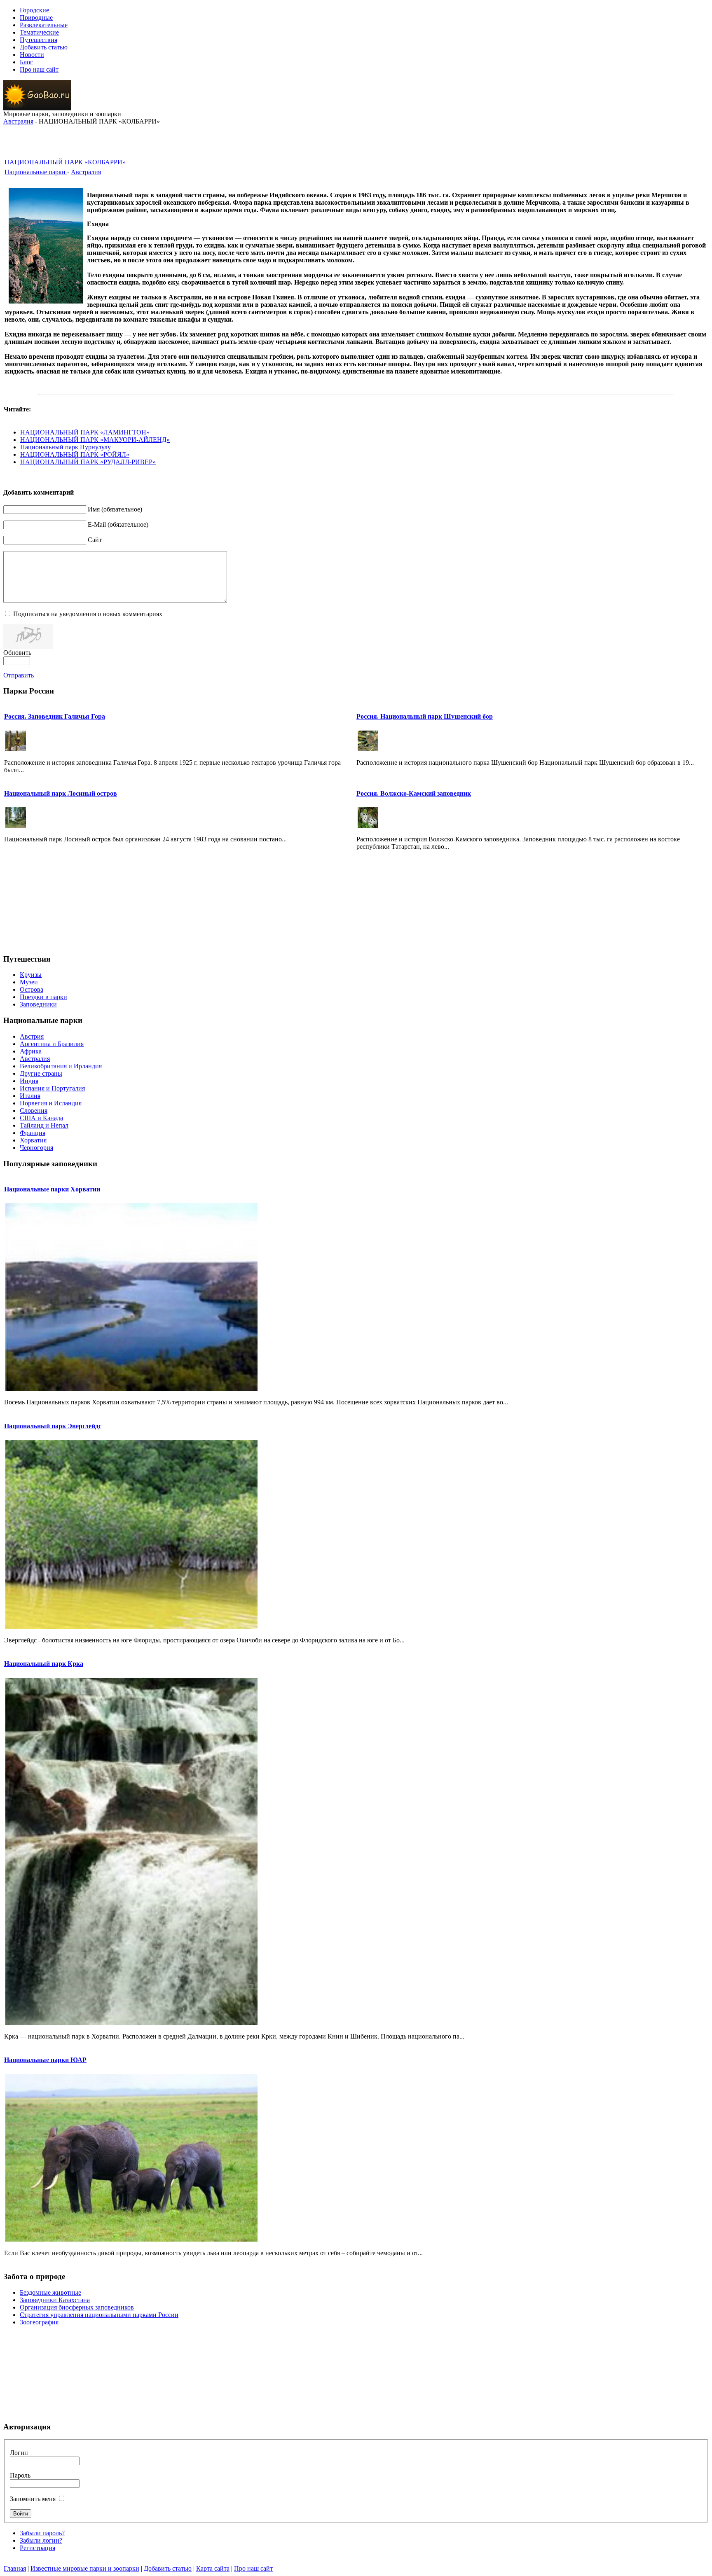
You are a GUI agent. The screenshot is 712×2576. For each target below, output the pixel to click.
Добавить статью (168, 2568)
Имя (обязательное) (115, 509)
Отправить (19, 675)
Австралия (18, 121)
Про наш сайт (253, 2568)
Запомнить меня (33, 2499)
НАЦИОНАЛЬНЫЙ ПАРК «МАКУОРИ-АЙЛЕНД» (95, 440)
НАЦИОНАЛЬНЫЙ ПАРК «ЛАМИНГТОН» (85, 432)
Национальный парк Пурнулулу (66, 447)
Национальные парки (36, 172)
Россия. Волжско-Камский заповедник (414, 793)
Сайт (95, 540)
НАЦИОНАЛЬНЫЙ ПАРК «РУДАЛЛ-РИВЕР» (88, 462)
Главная (15, 2568)
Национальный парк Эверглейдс (53, 1426)
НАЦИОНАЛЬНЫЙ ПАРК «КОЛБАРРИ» (65, 162)
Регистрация (37, 2548)
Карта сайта (213, 2568)
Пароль (20, 2475)
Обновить (17, 653)
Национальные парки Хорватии (52, 1189)
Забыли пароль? (42, 2533)
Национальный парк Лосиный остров (61, 793)
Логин (19, 2453)
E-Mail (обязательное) (118, 524)
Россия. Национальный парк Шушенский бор (425, 716)
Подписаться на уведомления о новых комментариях (88, 614)
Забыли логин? (41, 2540)
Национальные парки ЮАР (45, 2060)
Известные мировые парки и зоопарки (85, 2568)
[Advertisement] (356, 138)
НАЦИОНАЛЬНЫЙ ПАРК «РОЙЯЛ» (75, 454)
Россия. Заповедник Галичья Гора (55, 716)
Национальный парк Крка (44, 1664)
